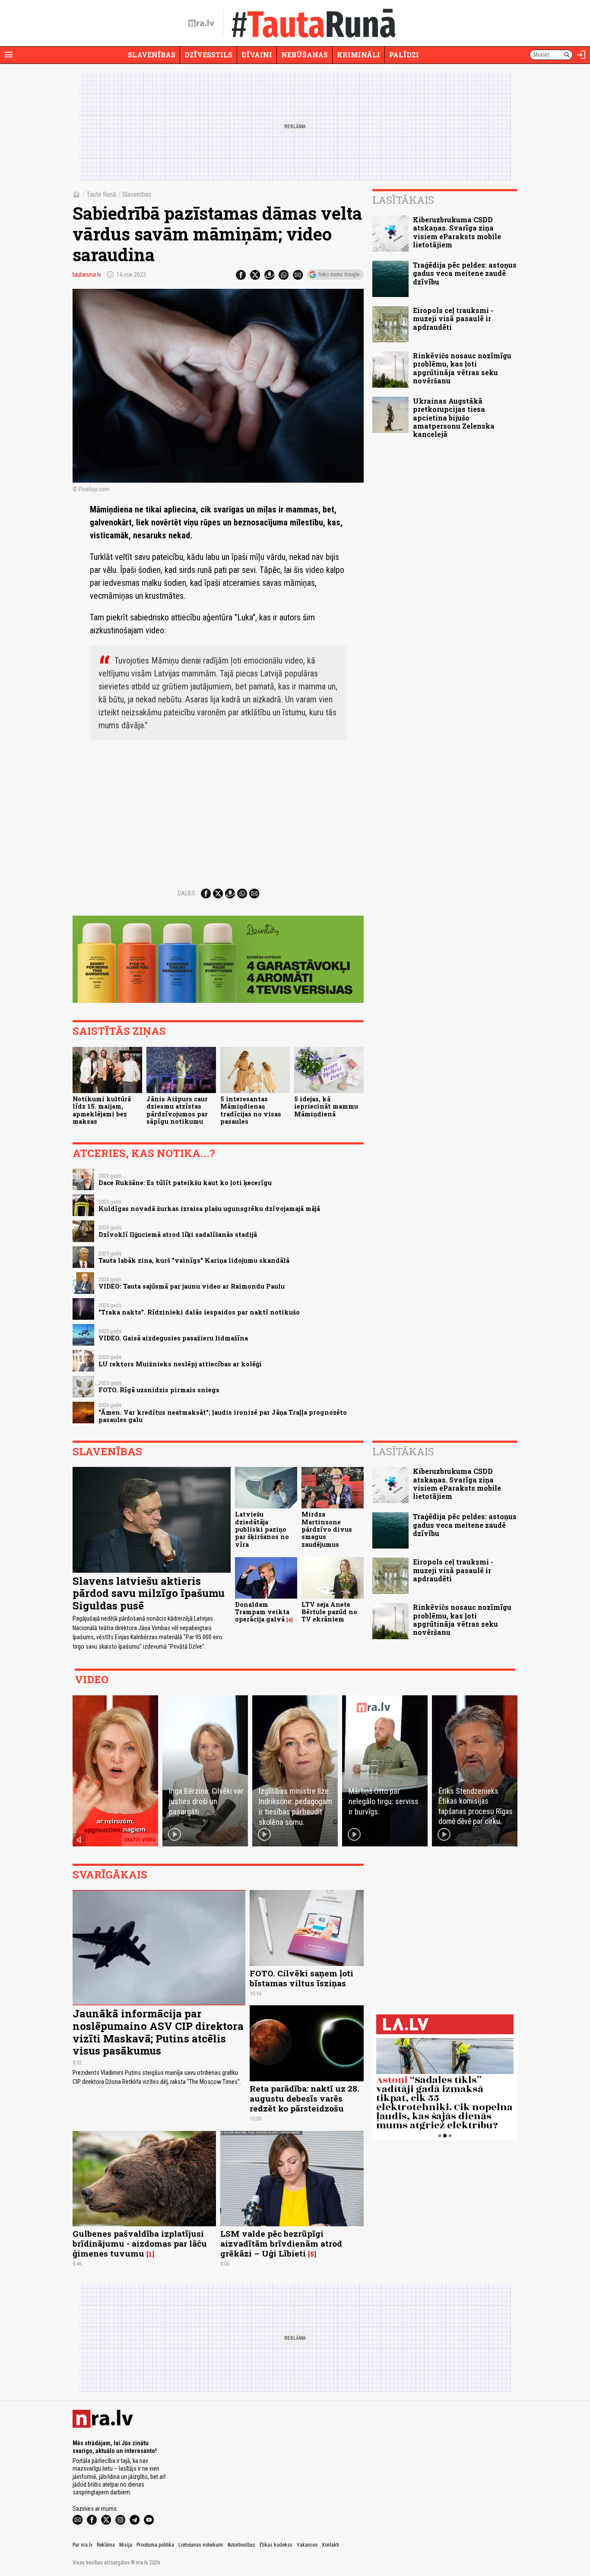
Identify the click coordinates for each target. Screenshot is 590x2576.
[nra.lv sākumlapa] (201, 23)
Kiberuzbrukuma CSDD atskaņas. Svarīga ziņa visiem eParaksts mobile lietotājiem (457, 232)
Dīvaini (257, 55)
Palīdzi (404, 55)
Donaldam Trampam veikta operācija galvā (262, 1612)
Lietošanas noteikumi (201, 2545)
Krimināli (358, 55)
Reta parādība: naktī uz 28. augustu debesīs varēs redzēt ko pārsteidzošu (305, 2098)
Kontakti (331, 2545)
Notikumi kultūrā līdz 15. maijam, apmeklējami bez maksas (102, 1110)
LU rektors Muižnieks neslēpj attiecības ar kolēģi (180, 1364)
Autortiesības (241, 2545)
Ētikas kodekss (276, 2545)
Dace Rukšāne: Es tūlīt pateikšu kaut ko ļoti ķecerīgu (185, 1183)
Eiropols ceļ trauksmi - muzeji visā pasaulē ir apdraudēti (453, 318)
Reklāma (106, 2545)
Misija (126, 2545)
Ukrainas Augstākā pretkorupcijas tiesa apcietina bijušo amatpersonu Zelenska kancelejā (454, 417)
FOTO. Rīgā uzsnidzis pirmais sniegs (159, 1390)
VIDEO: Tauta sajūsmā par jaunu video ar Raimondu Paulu (192, 1286)
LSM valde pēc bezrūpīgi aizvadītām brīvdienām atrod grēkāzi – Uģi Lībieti (281, 2243)
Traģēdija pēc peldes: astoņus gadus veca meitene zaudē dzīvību (465, 273)
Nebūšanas (305, 55)
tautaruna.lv (87, 275)
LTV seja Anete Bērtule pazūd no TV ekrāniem (329, 1612)
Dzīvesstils (208, 55)
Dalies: (187, 893)
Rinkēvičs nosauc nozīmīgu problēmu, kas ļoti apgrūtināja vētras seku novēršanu (462, 368)
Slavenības (152, 55)
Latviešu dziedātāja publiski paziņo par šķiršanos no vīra (262, 1529)
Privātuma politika (155, 2545)
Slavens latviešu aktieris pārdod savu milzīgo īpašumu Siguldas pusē (149, 1593)
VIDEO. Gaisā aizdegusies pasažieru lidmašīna (173, 1338)
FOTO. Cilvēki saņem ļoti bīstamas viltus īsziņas (301, 1978)
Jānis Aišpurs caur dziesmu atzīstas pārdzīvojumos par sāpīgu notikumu (177, 1110)
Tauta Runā (101, 194)
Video (92, 1679)
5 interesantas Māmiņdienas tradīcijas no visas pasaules (251, 1110)
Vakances (307, 2545)
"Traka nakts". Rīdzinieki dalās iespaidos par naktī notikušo (199, 1312)
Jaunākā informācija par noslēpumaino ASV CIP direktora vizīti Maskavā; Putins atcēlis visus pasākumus (158, 2032)
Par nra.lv (82, 2545)
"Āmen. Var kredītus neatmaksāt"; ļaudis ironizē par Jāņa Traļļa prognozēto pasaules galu (223, 1416)
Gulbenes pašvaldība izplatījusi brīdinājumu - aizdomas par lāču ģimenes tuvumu (140, 2243)
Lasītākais (403, 200)
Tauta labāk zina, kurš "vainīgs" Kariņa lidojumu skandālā (194, 1260)
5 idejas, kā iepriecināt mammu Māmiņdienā (326, 1106)
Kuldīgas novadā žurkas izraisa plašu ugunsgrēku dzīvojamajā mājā (209, 1209)
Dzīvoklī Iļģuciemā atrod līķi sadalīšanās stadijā (178, 1234)
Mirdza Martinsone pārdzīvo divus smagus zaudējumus (327, 1529)
